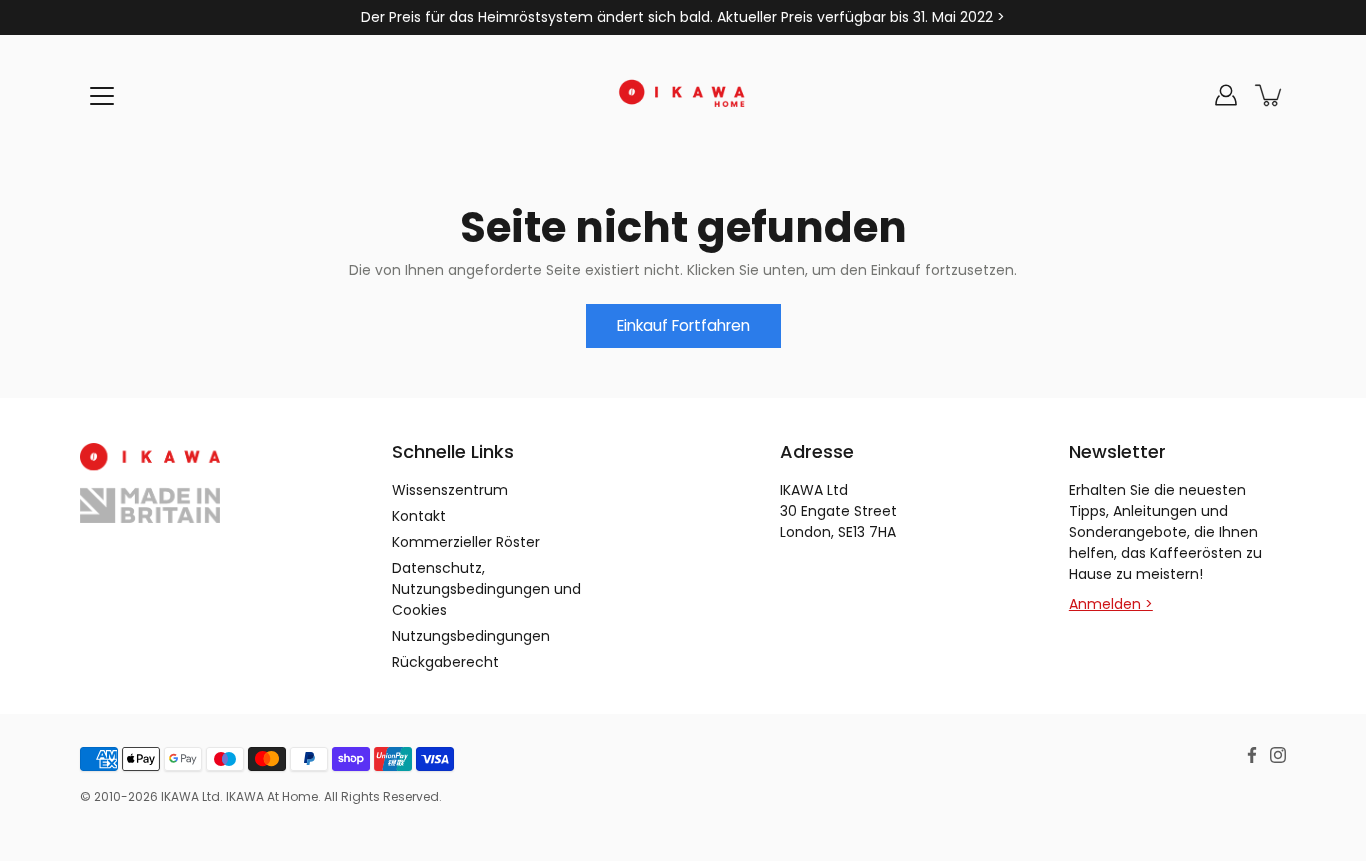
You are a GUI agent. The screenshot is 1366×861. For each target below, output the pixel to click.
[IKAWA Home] (683, 95)
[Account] (1226, 95)
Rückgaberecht (445, 662)
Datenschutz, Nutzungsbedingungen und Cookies (486, 589)
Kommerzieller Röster (466, 542)
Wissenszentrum (450, 490)
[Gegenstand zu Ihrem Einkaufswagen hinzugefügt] (1270, 95)
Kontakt (419, 516)
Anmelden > (1111, 604)
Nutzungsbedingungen (471, 636)
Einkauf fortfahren (683, 325)
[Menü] (102, 96)
